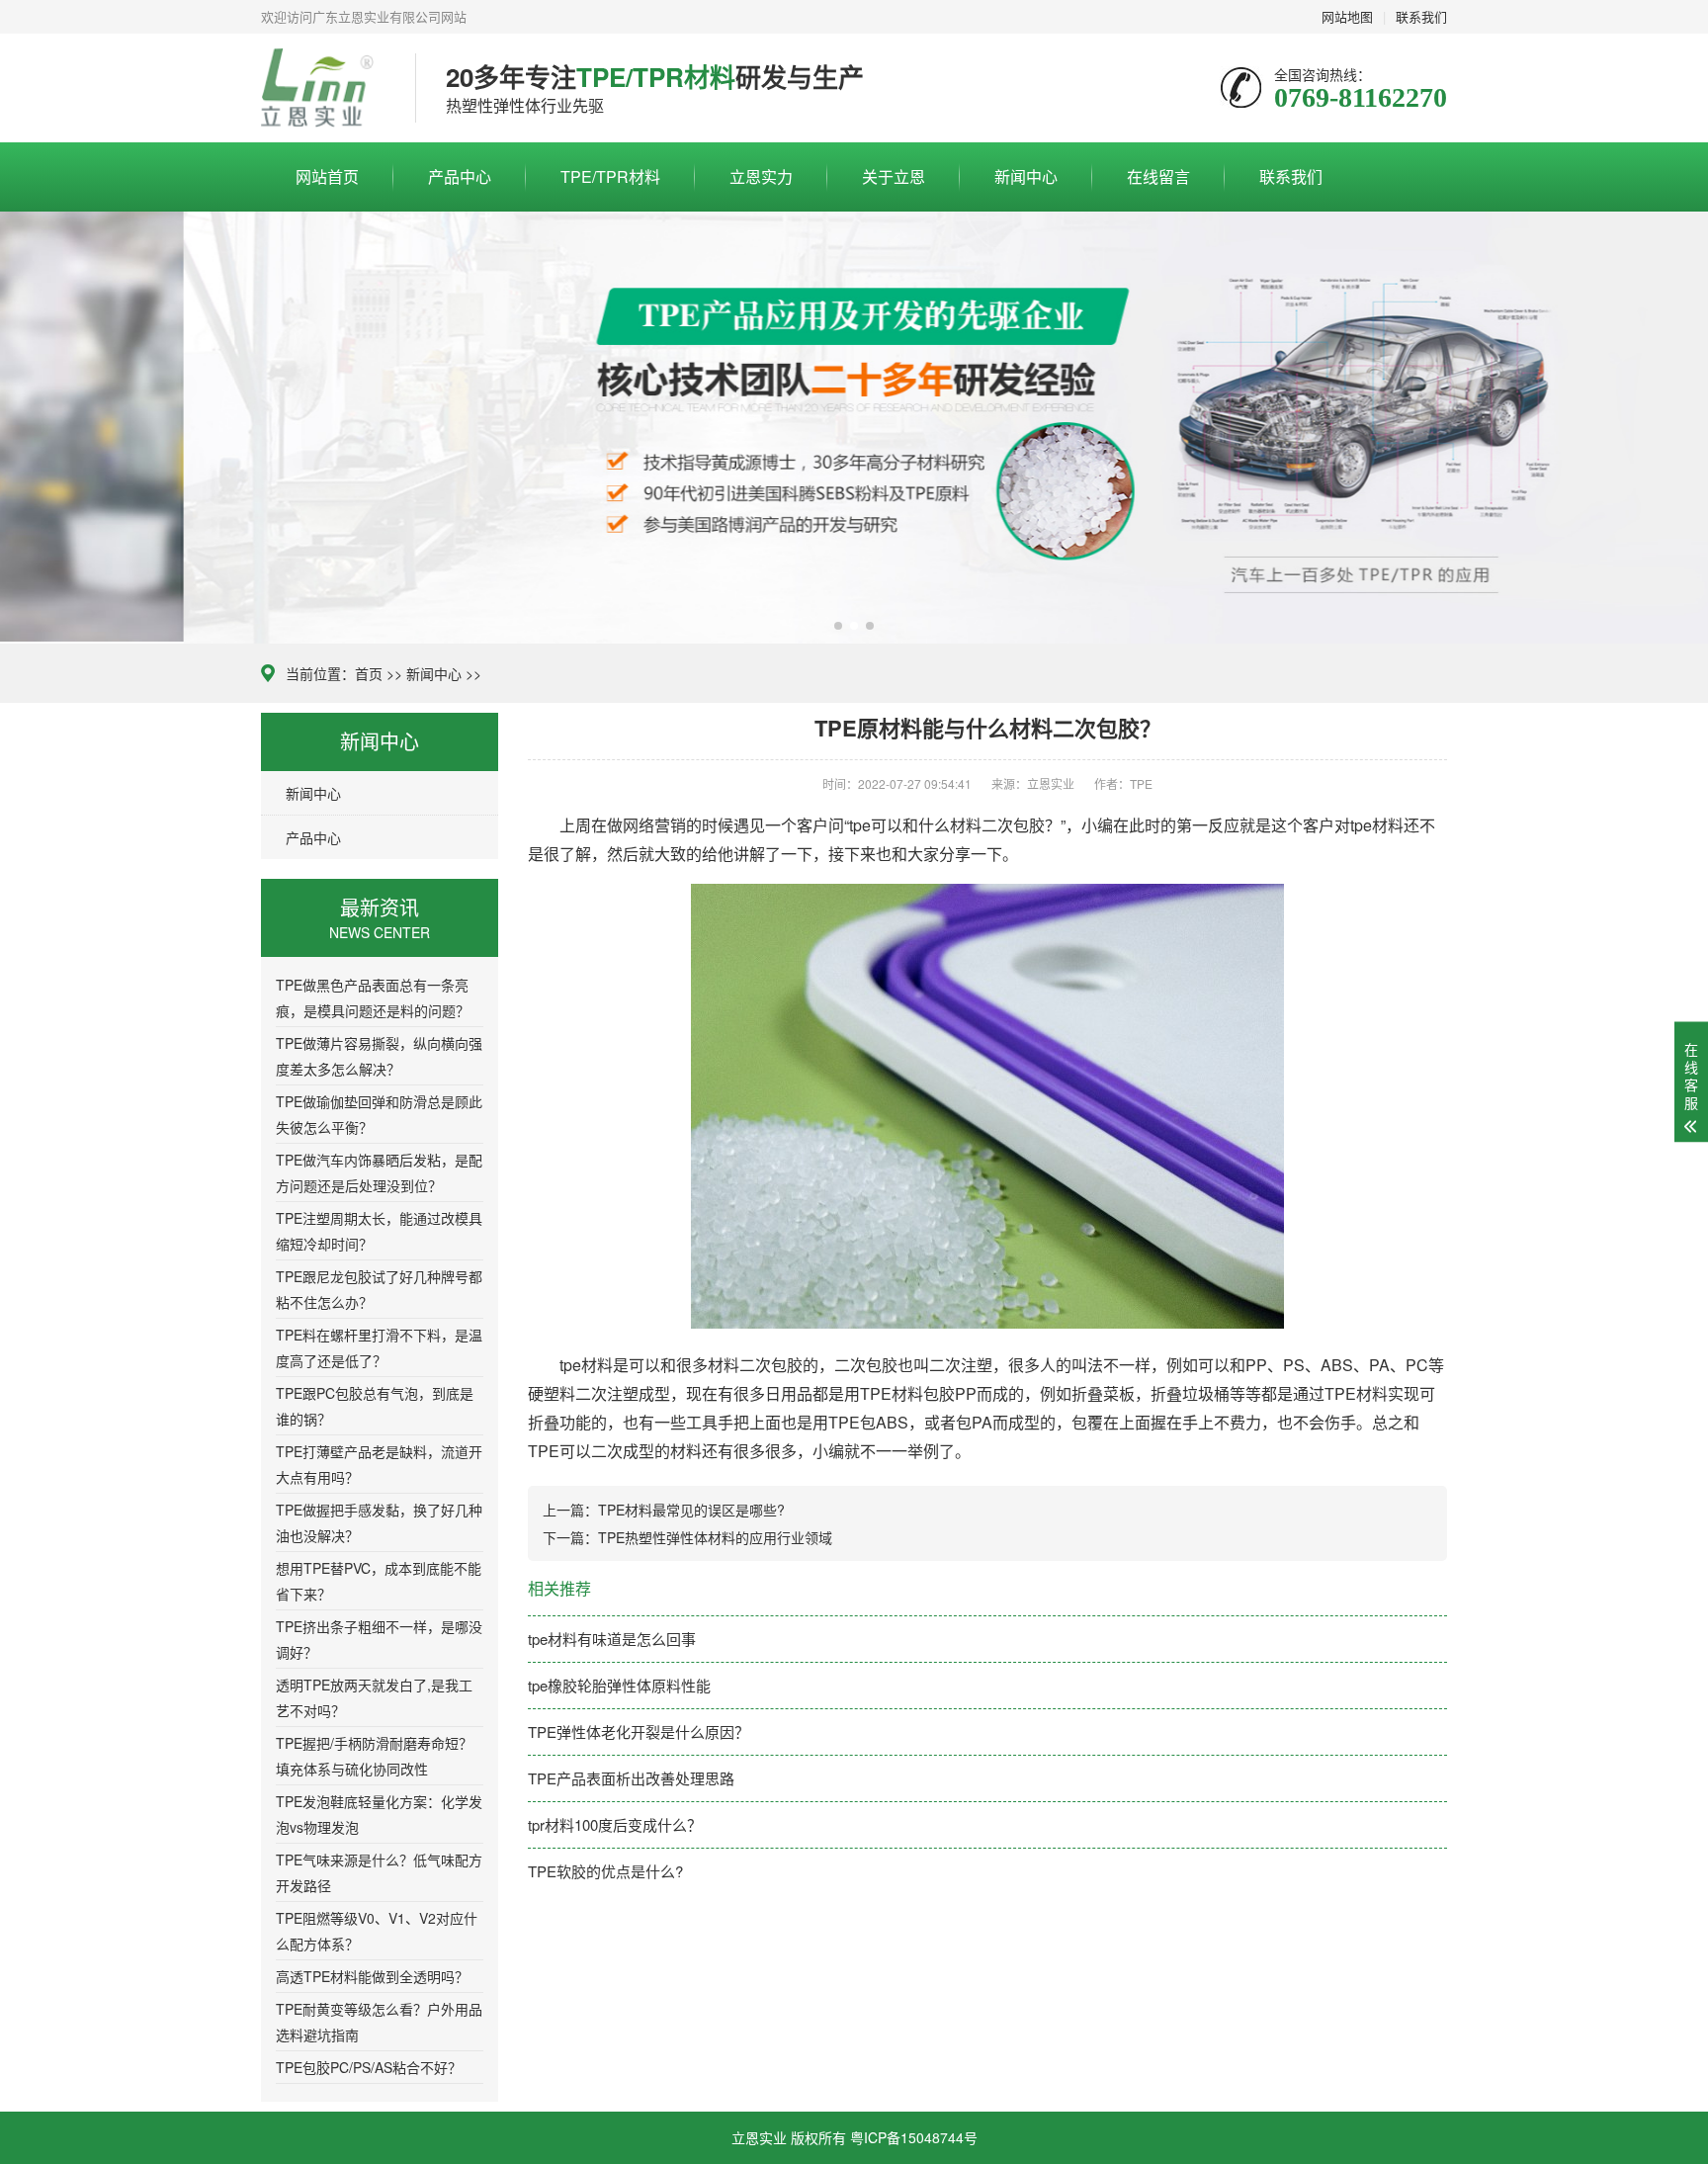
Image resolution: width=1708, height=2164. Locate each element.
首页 (369, 673)
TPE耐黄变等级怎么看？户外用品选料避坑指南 (379, 2022)
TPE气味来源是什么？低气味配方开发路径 (379, 1872)
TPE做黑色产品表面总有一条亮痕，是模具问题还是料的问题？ (373, 997)
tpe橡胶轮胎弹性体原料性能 (619, 1685)
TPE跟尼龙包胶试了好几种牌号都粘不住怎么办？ (379, 1289)
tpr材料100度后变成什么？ (615, 1824)
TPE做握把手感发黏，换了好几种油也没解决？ (379, 1522)
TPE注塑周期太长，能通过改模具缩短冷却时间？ (379, 1231)
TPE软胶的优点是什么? (605, 1871)
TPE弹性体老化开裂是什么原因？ (639, 1731)
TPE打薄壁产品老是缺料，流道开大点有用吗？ (379, 1464)
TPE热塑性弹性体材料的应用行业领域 (715, 1537)
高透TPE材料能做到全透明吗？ (372, 1976)
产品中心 (460, 176)
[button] (838, 626)
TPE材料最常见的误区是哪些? (691, 1510)
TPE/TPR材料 (610, 176)
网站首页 (327, 176)
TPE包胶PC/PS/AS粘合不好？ (369, 2067)
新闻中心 (1026, 176)
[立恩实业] (323, 88)
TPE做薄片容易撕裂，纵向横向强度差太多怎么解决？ (379, 1056)
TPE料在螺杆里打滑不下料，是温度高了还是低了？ (379, 1347)
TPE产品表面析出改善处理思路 (631, 1778)
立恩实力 (761, 176)
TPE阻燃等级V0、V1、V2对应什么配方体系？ (377, 1931)
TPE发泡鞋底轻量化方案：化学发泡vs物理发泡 (379, 1814)
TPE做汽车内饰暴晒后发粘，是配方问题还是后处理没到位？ (379, 1172)
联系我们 (1291, 176)
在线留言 (1158, 176)
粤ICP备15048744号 (914, 2137)
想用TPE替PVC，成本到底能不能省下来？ (379, 1581)
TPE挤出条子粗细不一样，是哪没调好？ (379, 1639)
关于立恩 (894, 176)
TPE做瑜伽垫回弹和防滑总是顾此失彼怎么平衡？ (379, 1114)
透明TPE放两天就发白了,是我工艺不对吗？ (374, 1697)
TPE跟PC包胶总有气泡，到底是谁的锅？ (375, 1406)
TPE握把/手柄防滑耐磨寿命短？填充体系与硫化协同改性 (374, 1756)
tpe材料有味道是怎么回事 (612, 1639)
